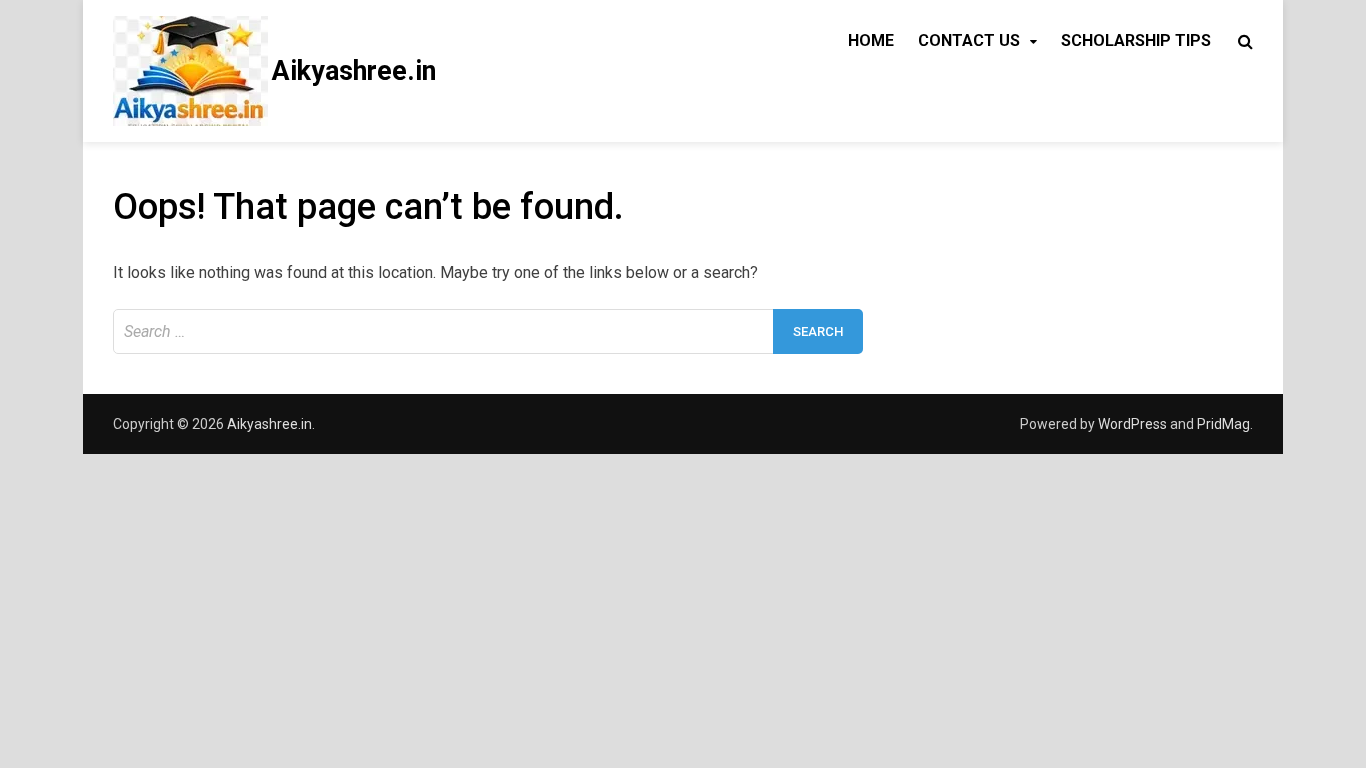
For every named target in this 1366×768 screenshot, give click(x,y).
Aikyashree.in (354, 71)
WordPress (1132, 424)
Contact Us (969, 40)
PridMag (1223, 424)
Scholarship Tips (1136, 40)
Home (871, 40)
